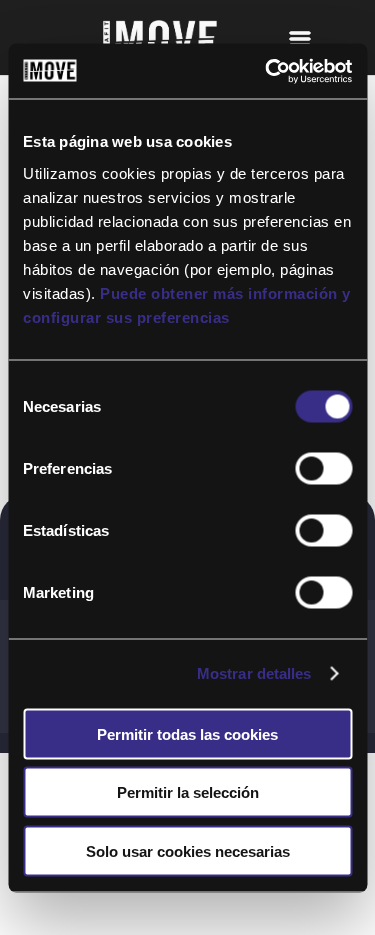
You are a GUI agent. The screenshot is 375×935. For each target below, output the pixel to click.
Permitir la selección (188, 792)
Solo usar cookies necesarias (188, 850)
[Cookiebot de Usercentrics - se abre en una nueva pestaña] (267, 71)
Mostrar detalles (254, 673)
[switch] (323, 468)
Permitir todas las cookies (187, 733)
